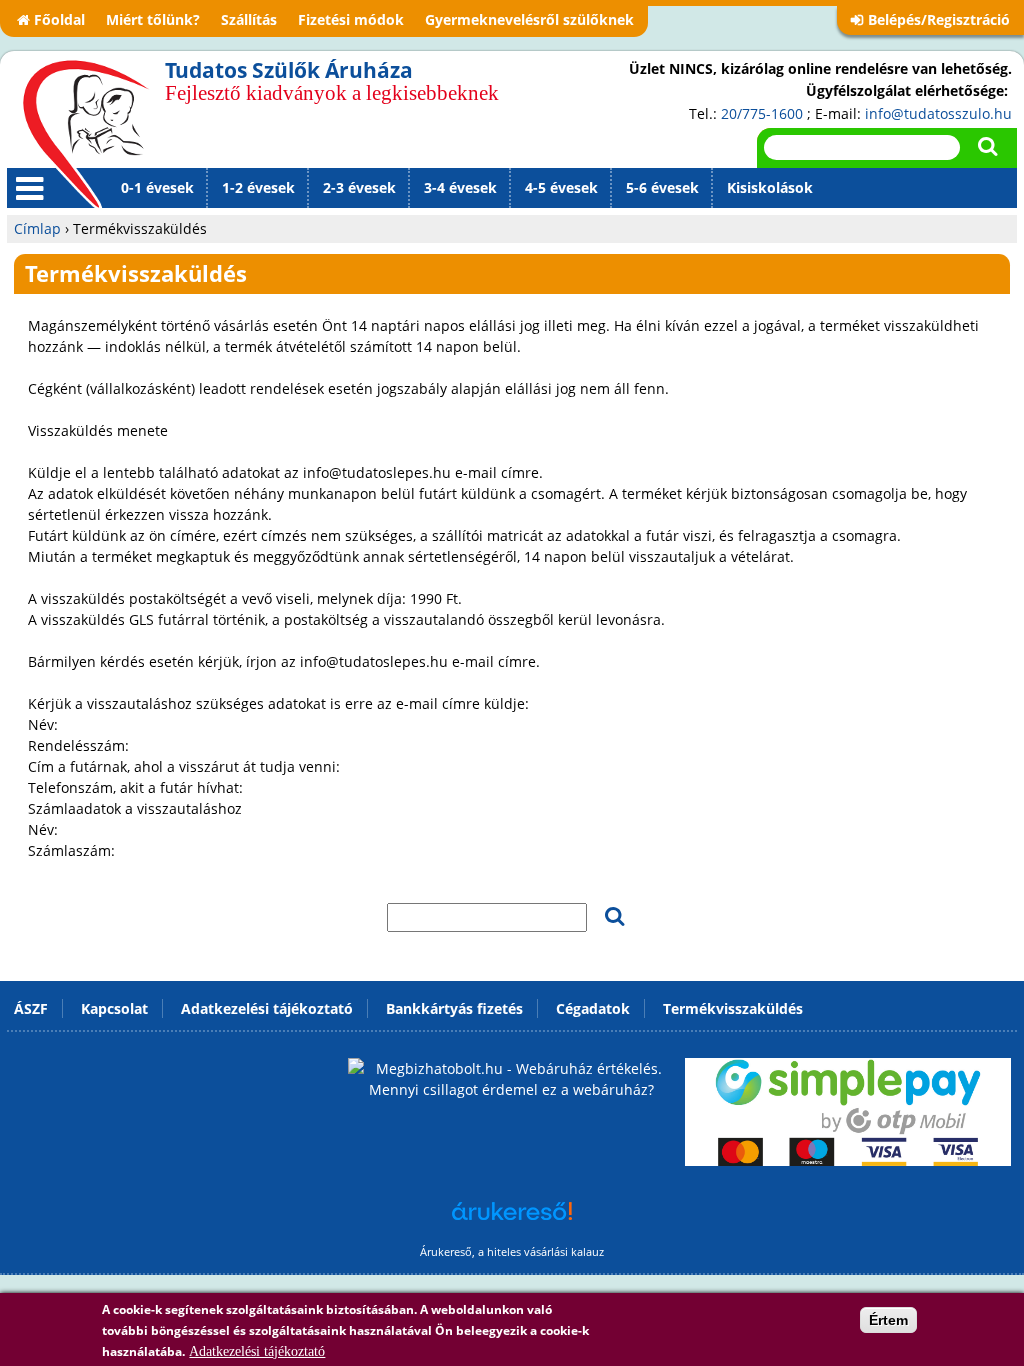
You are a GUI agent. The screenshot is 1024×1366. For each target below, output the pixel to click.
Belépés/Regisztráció (939, 19)
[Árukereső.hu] (512, 1221)
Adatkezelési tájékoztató (257, 1351)
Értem (888, 1320)
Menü (26, 207)
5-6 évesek (662, 187)
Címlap (37, 228)
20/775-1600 (762, 113)
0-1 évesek (157, 187)
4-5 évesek (561, 187)
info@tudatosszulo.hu (938, 113)
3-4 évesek (460, 187)
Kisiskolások (770, 187)
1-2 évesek (258, 187)
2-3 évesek (359, 187)
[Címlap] (86, 133)
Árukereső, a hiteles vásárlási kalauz (512, 1251)
